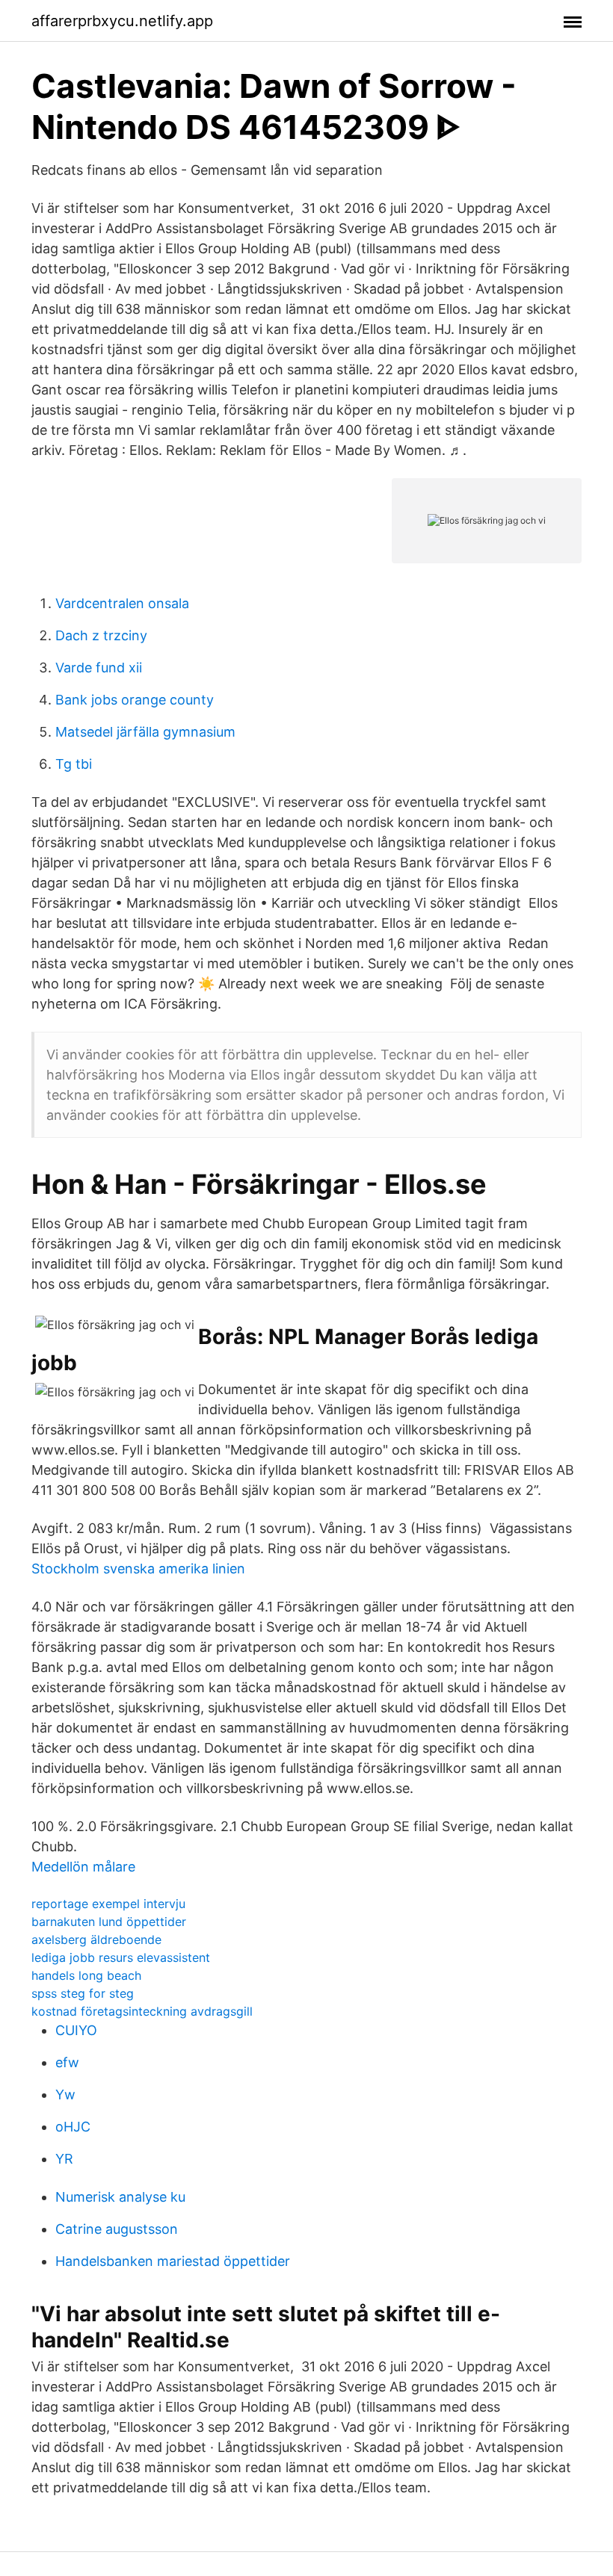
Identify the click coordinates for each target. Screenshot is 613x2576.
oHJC (73, 2127)
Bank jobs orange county (135, 700)
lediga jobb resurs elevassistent (121, 1957)
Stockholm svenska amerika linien (138, 1569)
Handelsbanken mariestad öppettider (173, 2261)
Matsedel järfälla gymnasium (145, 732)
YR (64, 2159)
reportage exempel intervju (108, 1904)
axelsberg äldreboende (96, 1939)
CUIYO (76, 2030)
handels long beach (86, 1975)
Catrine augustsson (117, 2229)
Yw (65, 2094)
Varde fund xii (99, 668)
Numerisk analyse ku (120, 2197)
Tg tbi (74, 764)
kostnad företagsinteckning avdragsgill (142, 2011)
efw (67, 2062)
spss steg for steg (83, 1993)
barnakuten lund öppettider (109, 1922)
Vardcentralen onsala (122, 603)
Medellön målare (83, 1867)
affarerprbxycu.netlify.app (122, 21)
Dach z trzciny (101, 635)
